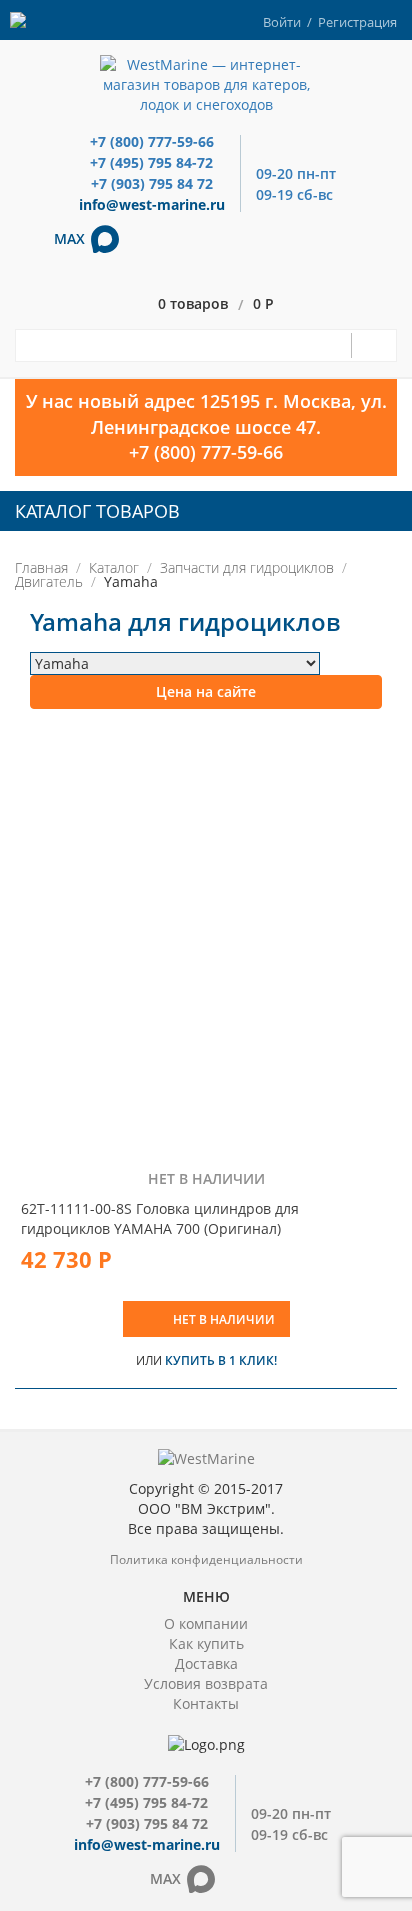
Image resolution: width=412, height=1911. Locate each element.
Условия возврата (206, 1683)
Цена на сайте (206, 691)
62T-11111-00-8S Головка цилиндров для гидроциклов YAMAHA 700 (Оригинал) (160, 1218)
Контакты (206, 1703)
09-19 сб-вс (294, 194)
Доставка (206, 1663)
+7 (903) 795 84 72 (152, 183)
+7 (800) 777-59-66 (152, 141)
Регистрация (357, 22)
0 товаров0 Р (216, 304)
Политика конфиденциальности (206, 1559)
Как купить (206, 1643)
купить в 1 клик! (221, 1360)
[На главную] (206, 83)
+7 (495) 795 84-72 (151, 162)
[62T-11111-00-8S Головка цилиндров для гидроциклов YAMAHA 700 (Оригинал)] (206, 939)
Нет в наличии (224, 1319)
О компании (206, 1623)
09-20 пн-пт (296, 173)
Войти (282, 22)
